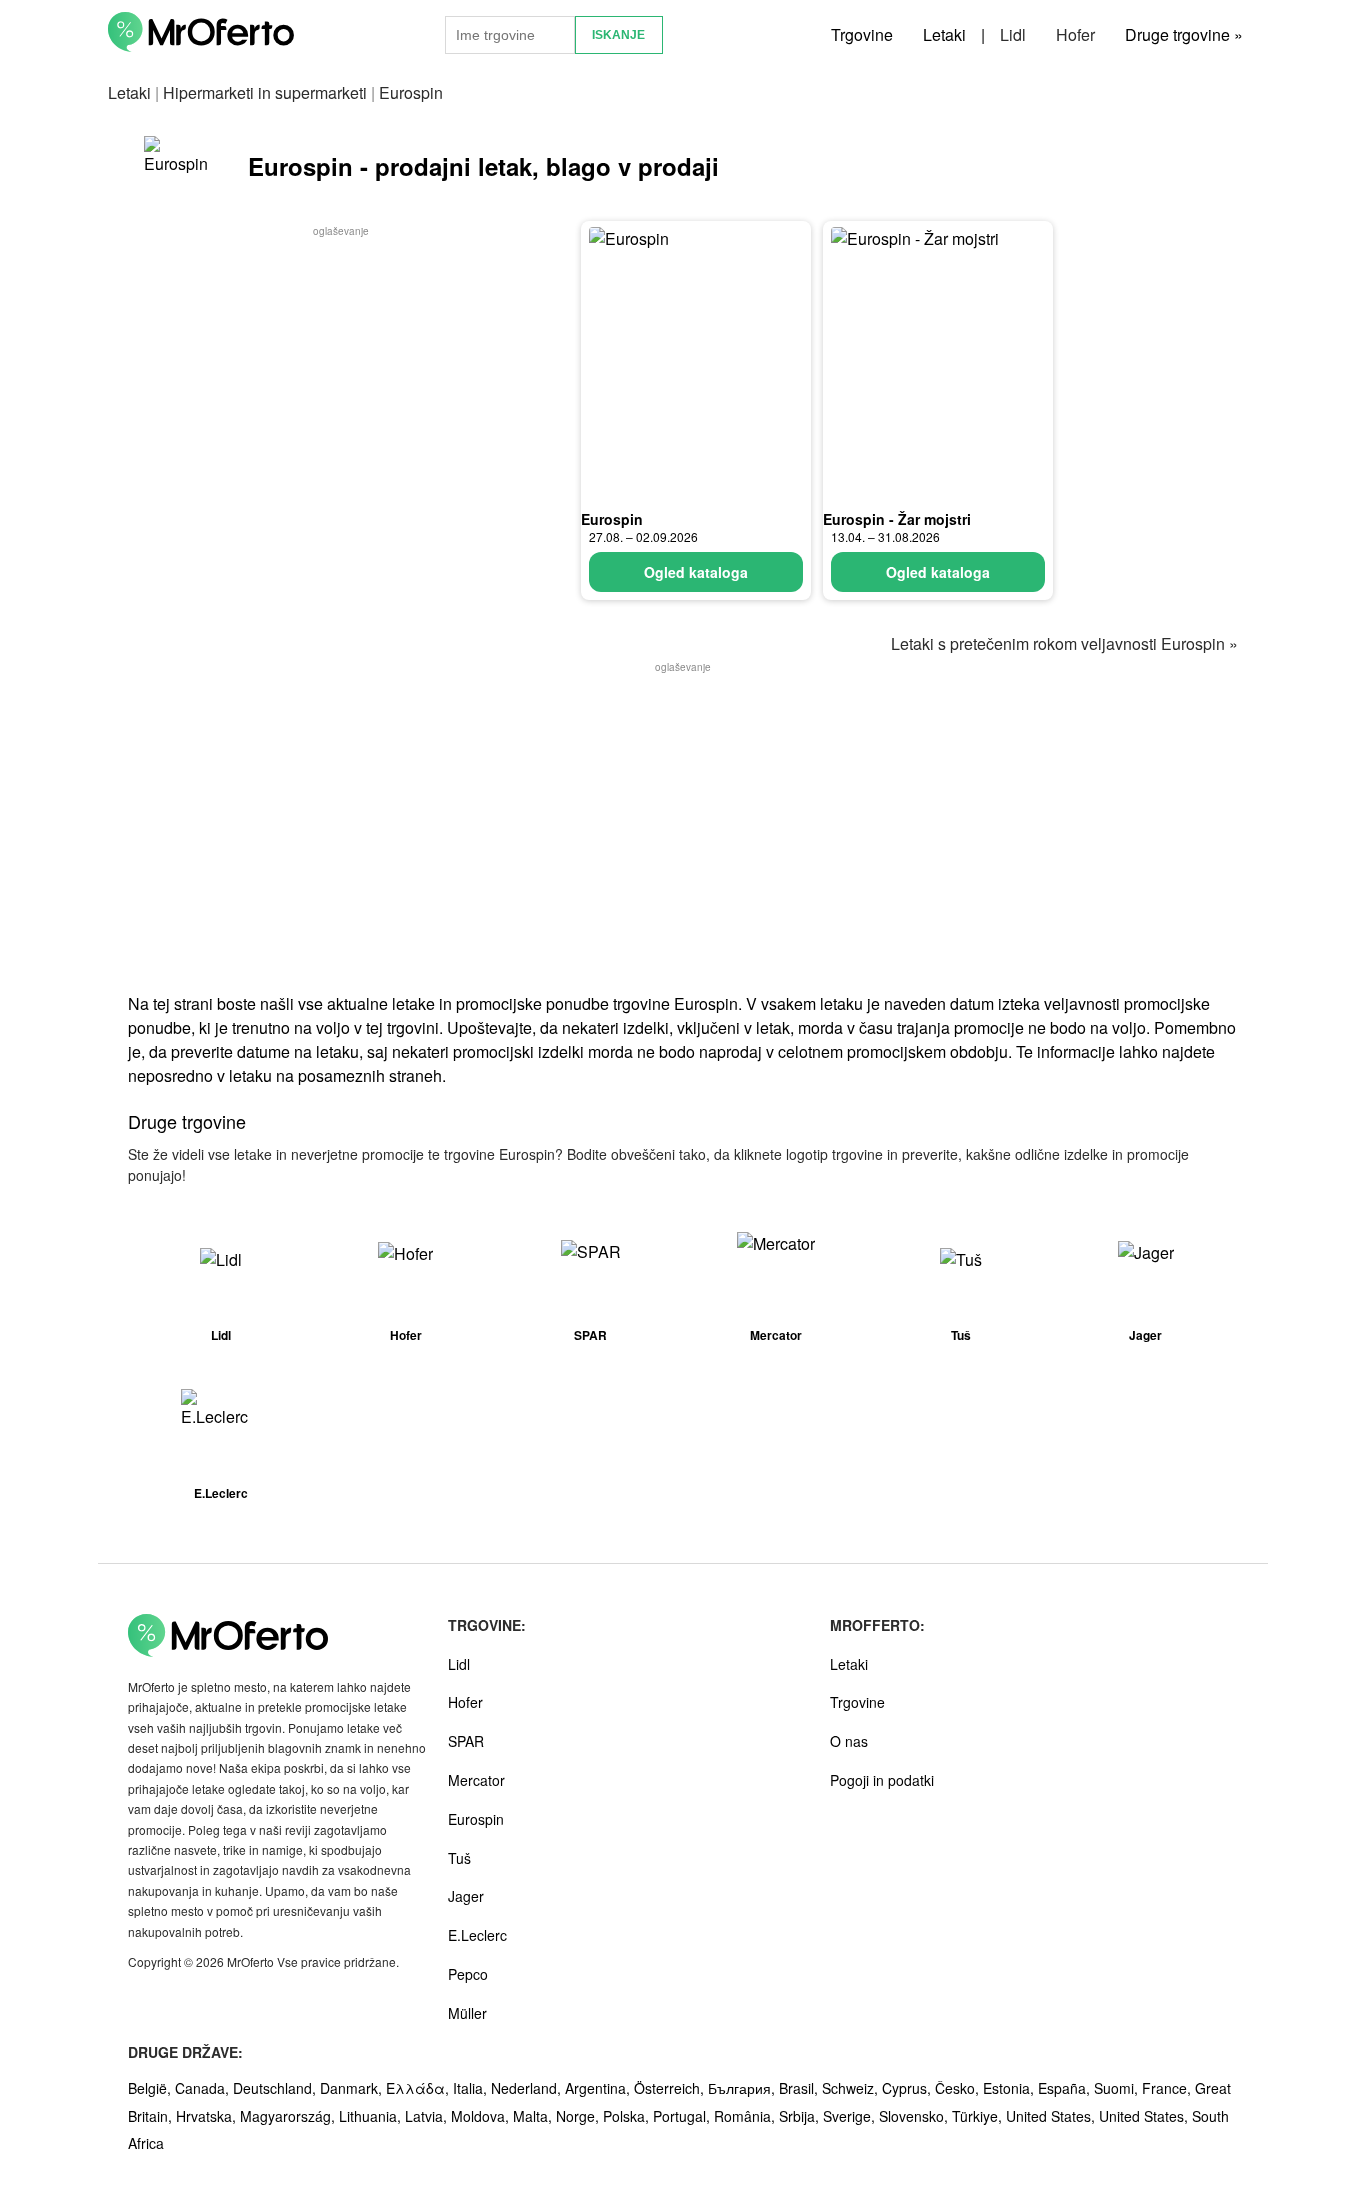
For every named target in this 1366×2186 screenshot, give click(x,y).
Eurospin (612, 519)
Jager (466, 1896)
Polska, (628, 2116)
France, (1168, 2088)
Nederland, (528, 2088)
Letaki (944, 34)
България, (743, 2088)
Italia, (472, 2088)
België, (151, 2088)
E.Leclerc (477, 1935)
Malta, (534, 2116)
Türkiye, (979, 2116)
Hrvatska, (208, 2116)
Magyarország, (289, 2116)
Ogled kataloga (696, 572)
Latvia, (428, 2116)
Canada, (204, 2088)
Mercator (476, 1780)
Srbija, (801, 2116)
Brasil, (800, 2088)
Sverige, (851, 2116)
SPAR (466, 1741)
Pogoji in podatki (882, 1780)
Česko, (959, 2088)
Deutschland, (276, 2088)
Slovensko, (915, 2116)
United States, (1052, 2116)
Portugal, (683, 2116)
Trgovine (862, 34)
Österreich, (671, 2088)
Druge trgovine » (1184, 34)
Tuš (459, 1858)
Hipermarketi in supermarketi (265, 92)
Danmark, (353, 2088)
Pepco (468, 1974)
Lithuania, (372, 2116)
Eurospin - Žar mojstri (897, 519)
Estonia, (1010, 2088)
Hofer (1075, 34)
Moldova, (482, 2116)
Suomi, (1118, 2088)
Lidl (1013, 34)
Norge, (579, 2116)
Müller (467, 2013)
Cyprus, (908, 2088)
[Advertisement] (341, 381)
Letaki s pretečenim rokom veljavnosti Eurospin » (1064, 643)
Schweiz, (852, 2088)
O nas (849, 1741)
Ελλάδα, (419, 2088)
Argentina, (599, 2088)
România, (746, 2116)
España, (1066, 2088)
